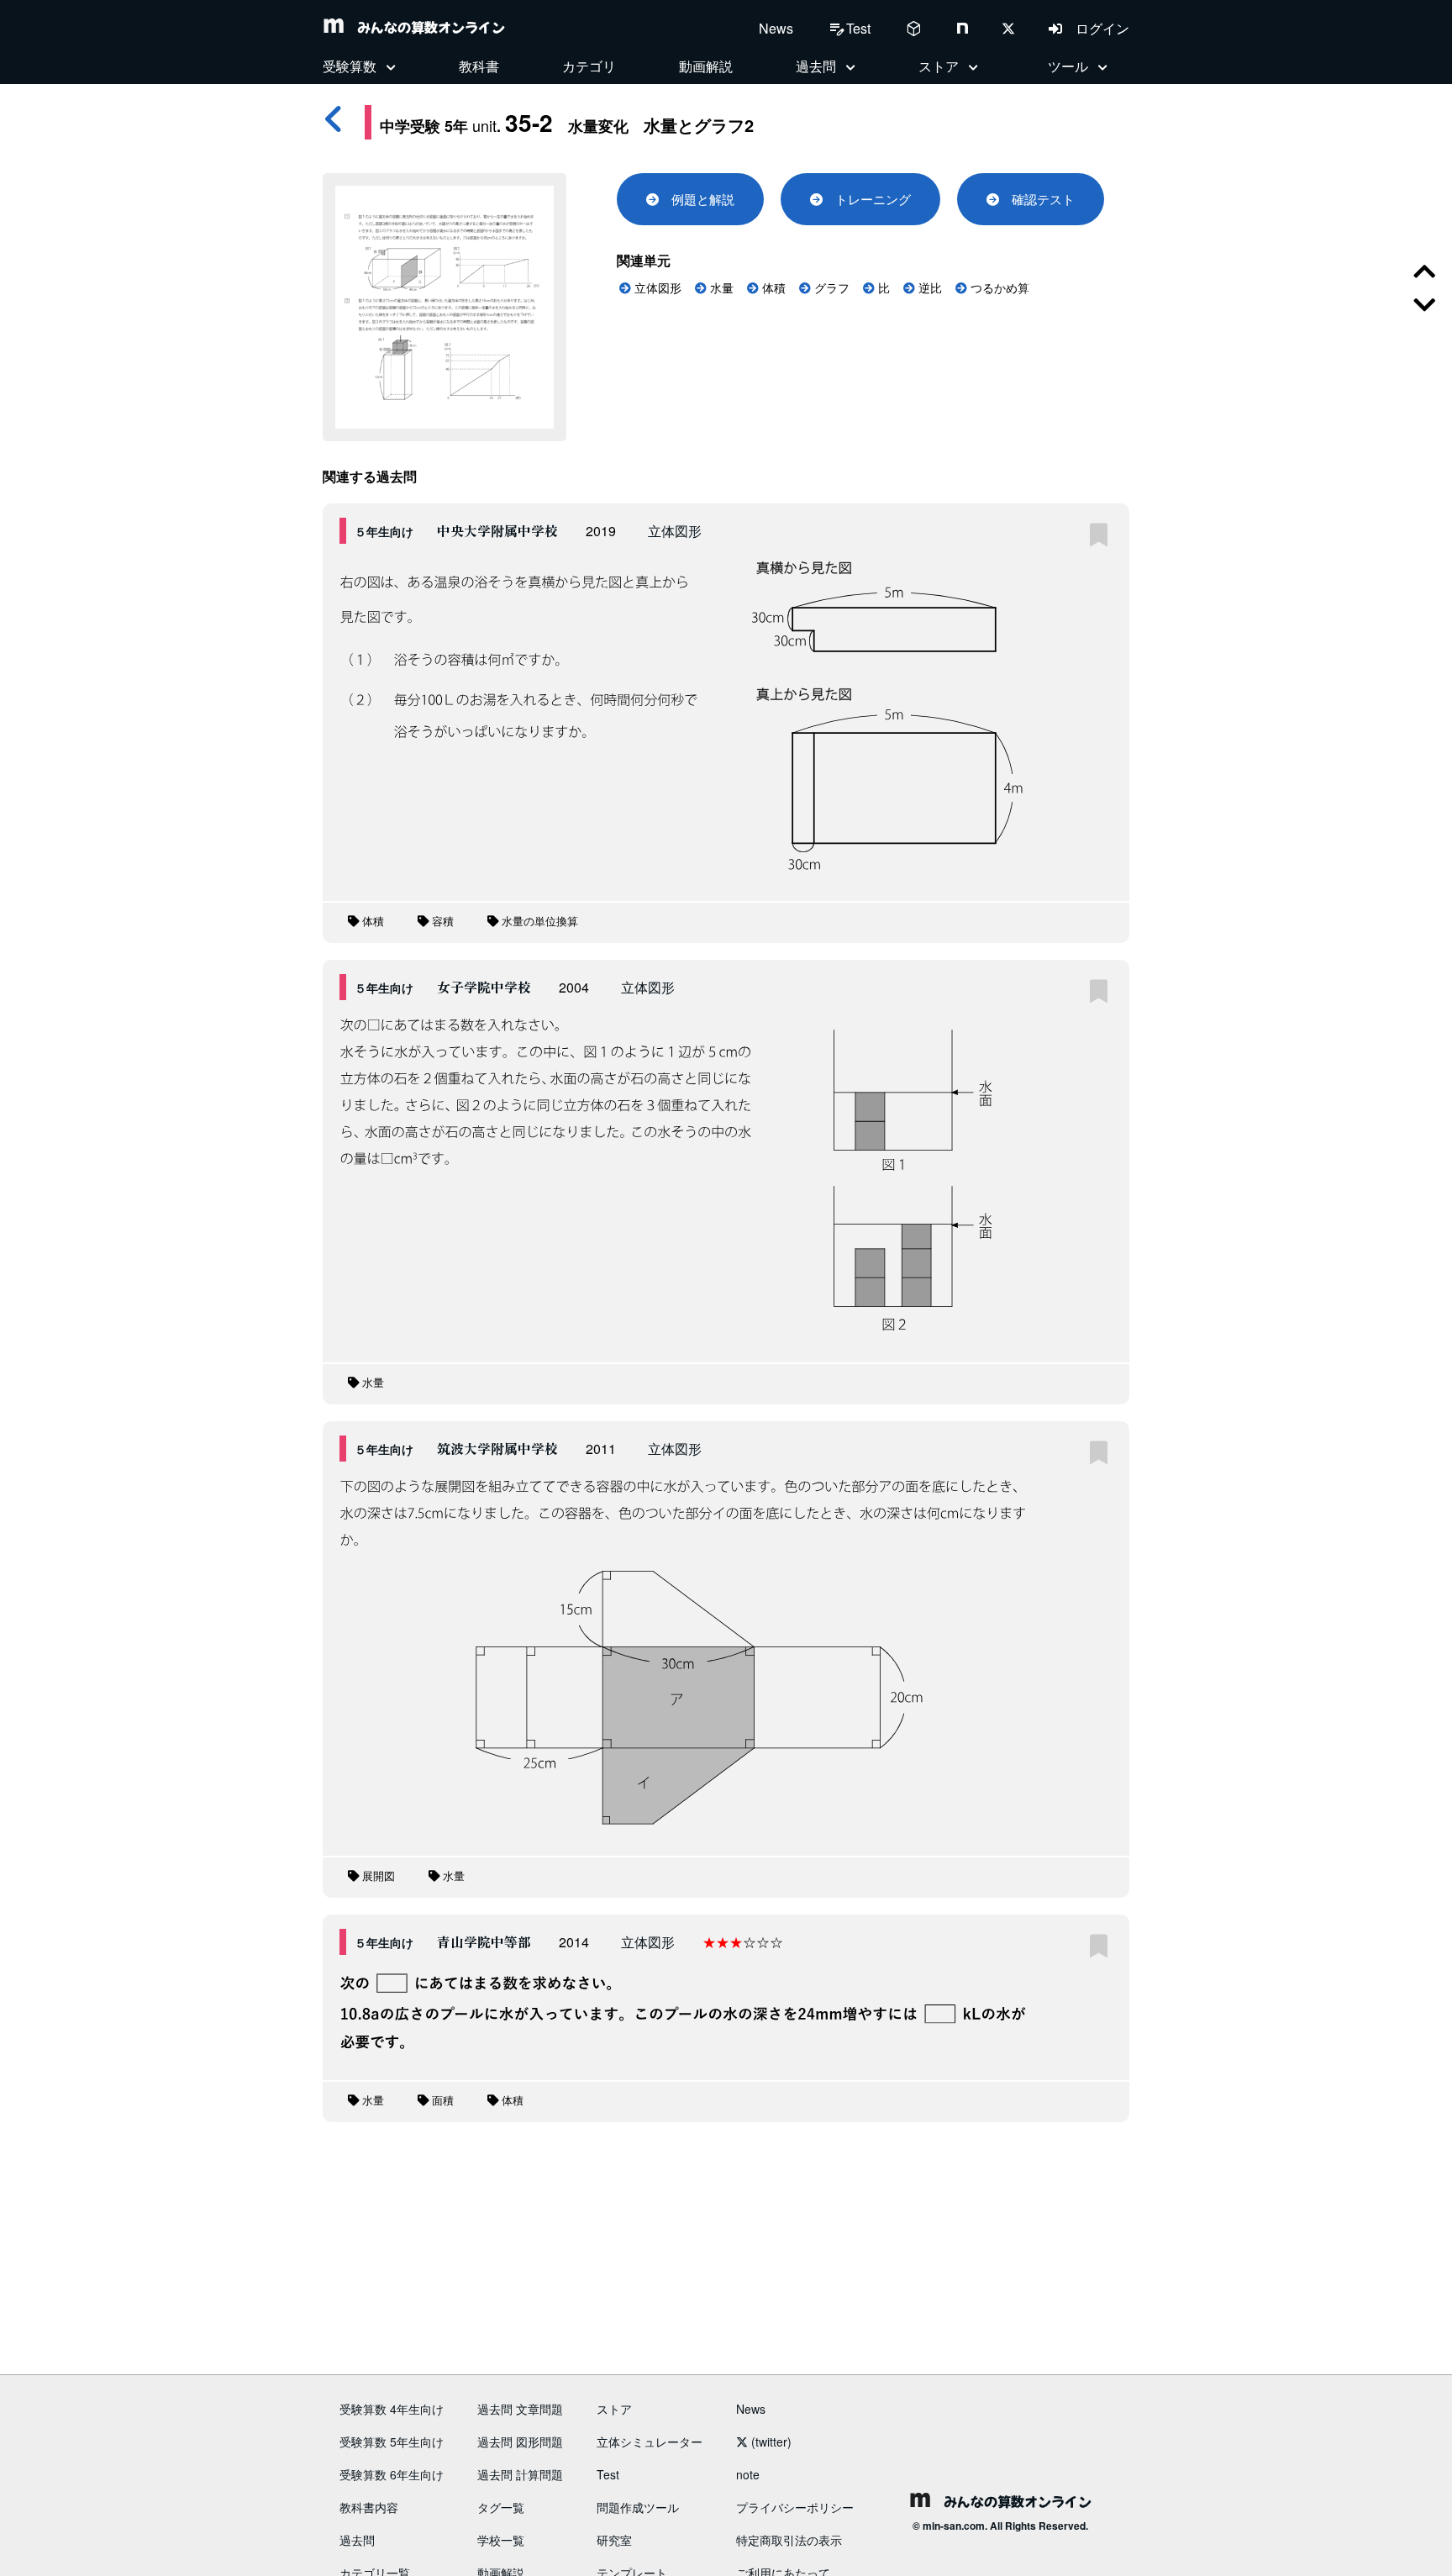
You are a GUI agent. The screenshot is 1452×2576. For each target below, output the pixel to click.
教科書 (479, 66)
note (748, 2474)
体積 (772, 288)
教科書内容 (369, 2507)
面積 (441, 2101)
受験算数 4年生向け (392, 2409)
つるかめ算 (998, 288)
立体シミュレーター (650, 2442)
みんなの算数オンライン (424, 27)
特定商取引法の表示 (789, 2540)
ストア (614, 2409)
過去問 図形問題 (520, 2442)
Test (608, 2474)
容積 (441, 922)
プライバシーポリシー (795, 2507)
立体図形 (656, 288)
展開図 (377, 1876)
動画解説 (706, 66)
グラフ (830, 288)
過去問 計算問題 (520, 2474)
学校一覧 (501, 2540)
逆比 (929, 288)
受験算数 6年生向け (392, 2474)
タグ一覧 (501, 2507)
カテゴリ (589, 66)
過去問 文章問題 (520, 2409)
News (776, 28)
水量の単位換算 (538, 922)
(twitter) (770, 2442)
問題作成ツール (638, 2507)
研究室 (614, 2540)
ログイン (1096, 28)
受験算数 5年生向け (392, 2442)
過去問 (357, 2540)
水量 (720, 288)
